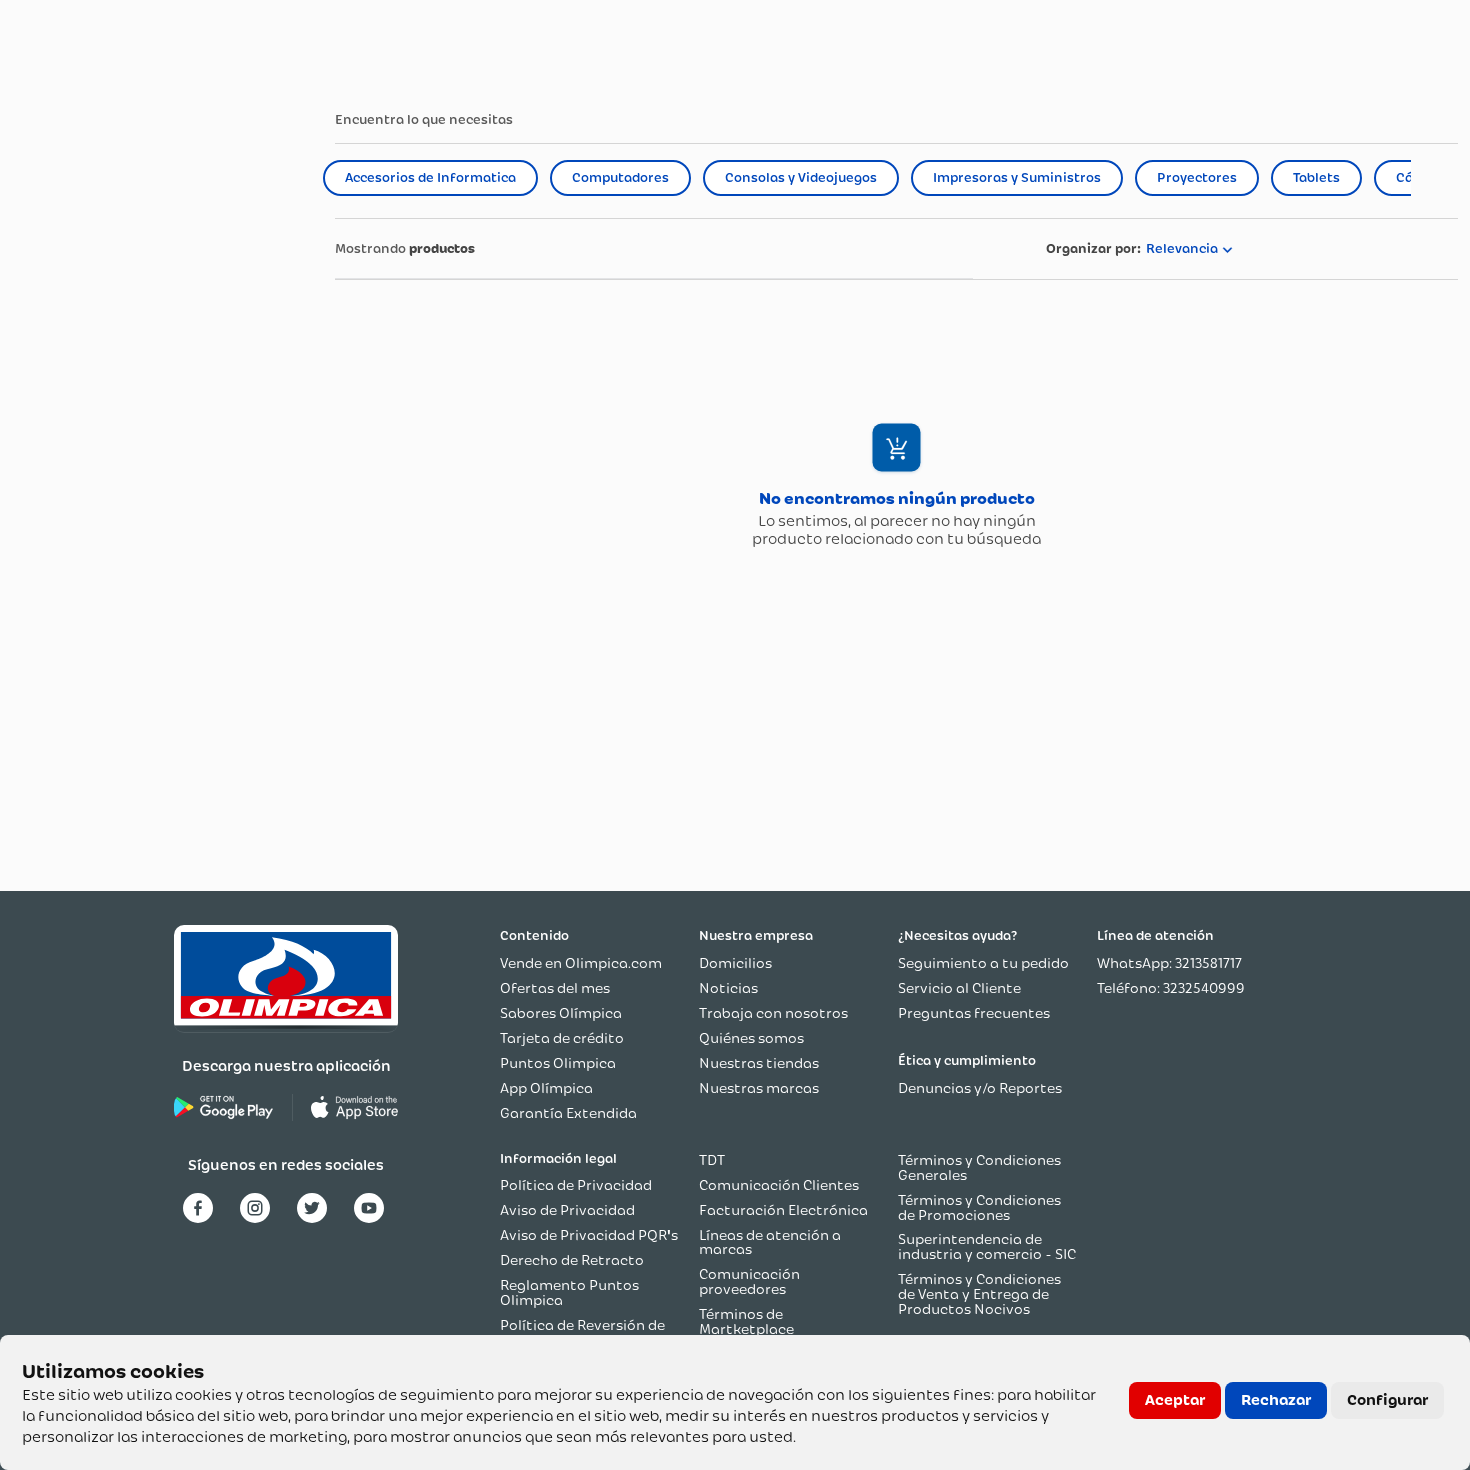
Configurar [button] (1387, 1400)
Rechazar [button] (1276, 1400)
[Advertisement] (162, 450)
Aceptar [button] (1175, 1400)
